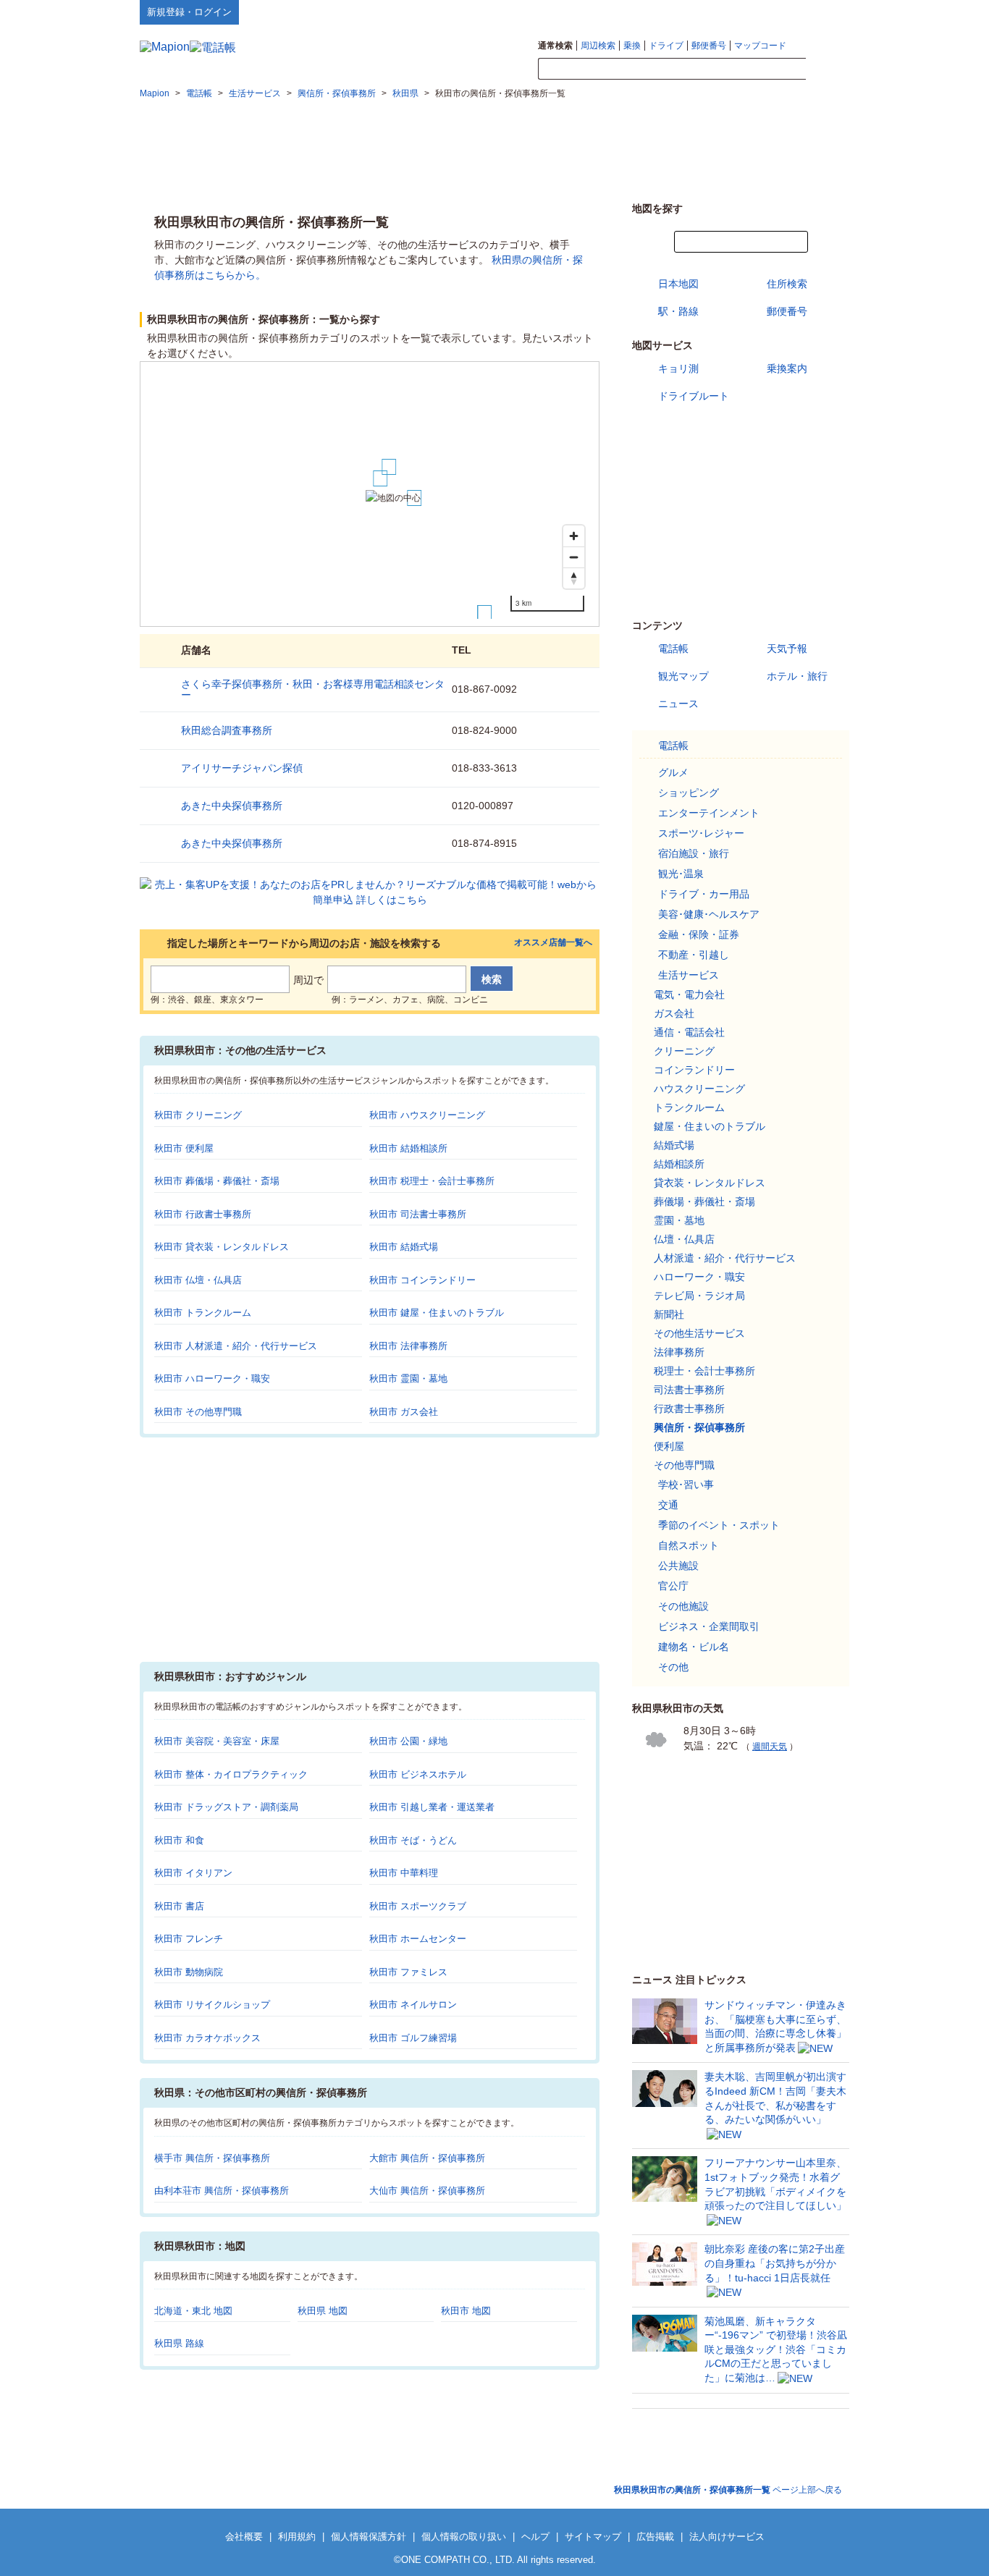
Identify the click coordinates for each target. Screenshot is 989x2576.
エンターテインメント (709, 813)
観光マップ (683, 676)
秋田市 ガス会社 (404, 1412)
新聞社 (669, 1314)
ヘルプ (780, 12)
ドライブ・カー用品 (704, 894)
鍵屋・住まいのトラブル (710, 1126)
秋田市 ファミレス (408, 1972)
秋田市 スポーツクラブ (418, 1906)
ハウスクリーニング (699, 1089)
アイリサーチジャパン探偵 (242, 768)
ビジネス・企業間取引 (709, 1626)
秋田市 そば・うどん (413, 1840)
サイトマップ (825, 12)
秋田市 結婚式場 (404, 1247)
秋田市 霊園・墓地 (408, 1378)
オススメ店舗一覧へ (553, 943)
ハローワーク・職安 (699, 1277)
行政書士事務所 (689, 1409)
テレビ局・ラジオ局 (699, 1296)
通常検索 (555, 46)
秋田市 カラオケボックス (207, 2038)
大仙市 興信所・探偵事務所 (427, 2191)
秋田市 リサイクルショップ (212, 2005)
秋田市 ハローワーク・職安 (212, 1378)
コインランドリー (694, 1070)
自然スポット (689, 1545)
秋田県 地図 (323, 2311)
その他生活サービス (699, 1333)
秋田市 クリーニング (198, 1115)
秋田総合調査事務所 (227, 730)
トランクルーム (689, 1107)
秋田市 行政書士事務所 (203, 1214)
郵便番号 (709, 46)
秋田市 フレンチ (189, 1939)
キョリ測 (678, 368)
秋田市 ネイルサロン (413, 2005)
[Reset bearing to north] (574, 578)
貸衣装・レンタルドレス (710, 1183)
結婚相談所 (679, 1164)
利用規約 (297, 2537)
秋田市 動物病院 (189, 1972)
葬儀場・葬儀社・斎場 (704, 1202)
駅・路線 (678, 311)
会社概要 (244, 2537)
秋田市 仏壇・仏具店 (198, 1280)
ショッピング (689, 793)
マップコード (760, 46)
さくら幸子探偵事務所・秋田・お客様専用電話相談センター (313, 689)
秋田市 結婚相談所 (408, 1148)
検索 (828, 69)
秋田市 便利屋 (184, 1148)
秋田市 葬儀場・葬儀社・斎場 (217, 1181)
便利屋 (669, 1446)
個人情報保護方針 (369, 2537)
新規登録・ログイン (189, 12)
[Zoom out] (574, 557)
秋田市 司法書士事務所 (418, 1214)
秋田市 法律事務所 (408, 1346)
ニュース (678, 704)
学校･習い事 (686, 1485)
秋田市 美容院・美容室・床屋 (217, 1741)
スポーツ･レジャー (701, 833)
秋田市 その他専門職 (198, 1412)
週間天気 (770, 1747)
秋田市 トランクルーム (203, 1313)
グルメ (673, 772)
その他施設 (683, 1606)
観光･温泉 (681, 874)
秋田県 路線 (179, 2343)
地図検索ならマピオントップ (707, 12)
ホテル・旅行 (797, 676)
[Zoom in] (574, 536)
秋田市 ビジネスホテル (418, 1774)
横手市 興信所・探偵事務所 (212, 2158)
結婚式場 (674, 1145)
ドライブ (666, 46)
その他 (673, 1667)
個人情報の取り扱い (464, 2537)
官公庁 (673, 1586)
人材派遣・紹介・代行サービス (725, 1258)
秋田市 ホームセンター (418, 1939)
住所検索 (787, 284)
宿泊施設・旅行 (694, 853)
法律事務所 (679, 1352)
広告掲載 (655, 2537)
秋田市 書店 (179, 1906)
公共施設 (678, 1566)
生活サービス (689, 975)
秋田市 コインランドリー (422, 1280)
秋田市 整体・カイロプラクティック (231, 1774)
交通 (668, 1505)
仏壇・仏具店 (684, 1239)
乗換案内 (787, 368)
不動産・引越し (694, 955)
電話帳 (673, 649)
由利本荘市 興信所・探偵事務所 (222, 2191)
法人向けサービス (727, 2537)
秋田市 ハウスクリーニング (427, 1115)
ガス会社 (674, 1013)
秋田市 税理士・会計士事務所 (432, 1181)
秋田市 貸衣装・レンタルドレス (222, 1247)
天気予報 (787, 649)
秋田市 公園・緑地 (408, 1741)
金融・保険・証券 (699, 934)
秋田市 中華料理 (404, 1873)
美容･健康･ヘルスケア (709, 914)
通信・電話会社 (689, 1032)
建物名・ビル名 (694, 1647)
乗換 (632, 46)
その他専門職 (684, 1465)
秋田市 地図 (466, 2311)
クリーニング (684, 1051)
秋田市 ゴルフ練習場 (413, 2038)
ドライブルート (694, 396)
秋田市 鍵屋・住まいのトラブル (437, 1313)
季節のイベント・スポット (719, 1525)
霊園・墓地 (679, 1220)
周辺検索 (598, 46)
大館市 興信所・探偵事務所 (427, 2158)
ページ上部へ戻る (728, 2490)
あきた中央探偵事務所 (232, 806)
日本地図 (678, 284)
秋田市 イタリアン (193, 1873)
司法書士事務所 (689, 1390)
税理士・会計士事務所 (704, 1371)
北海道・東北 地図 (193, 2311)
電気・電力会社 (689, 994)
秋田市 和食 (179, 1840)
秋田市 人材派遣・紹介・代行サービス (236, 1346)
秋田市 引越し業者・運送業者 (432, 1807)
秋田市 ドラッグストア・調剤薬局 (226, 1807)
